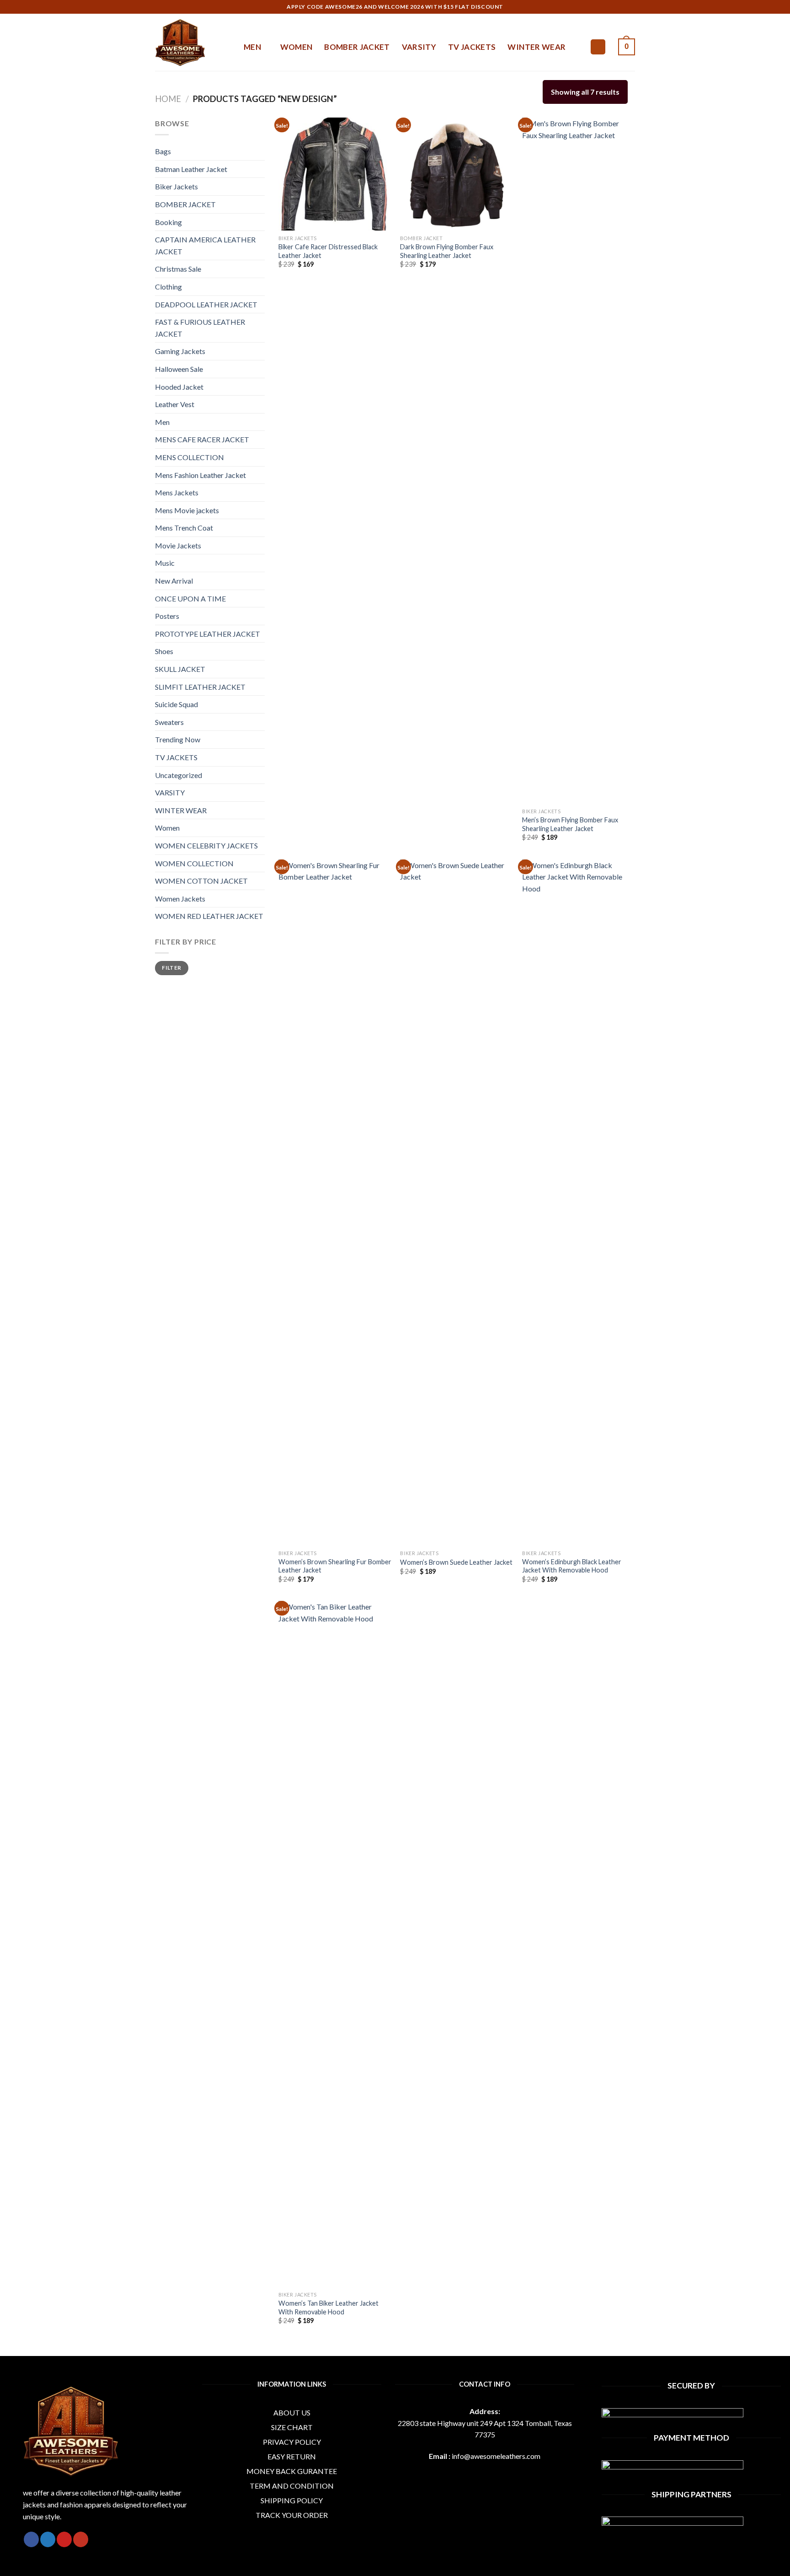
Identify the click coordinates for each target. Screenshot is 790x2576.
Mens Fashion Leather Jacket (200, 475)
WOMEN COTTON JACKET (201, 881)
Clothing (168, 287)
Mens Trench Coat (184, 528)
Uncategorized (179, 775)
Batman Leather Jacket (191, 169)
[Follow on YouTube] (81, 2539)
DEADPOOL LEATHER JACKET (206, 304)
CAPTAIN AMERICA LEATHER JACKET (205, 245)
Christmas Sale (178, 269)
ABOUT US (292, 2412)
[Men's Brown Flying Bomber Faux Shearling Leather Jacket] (579, 461)
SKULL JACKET (180, 669)
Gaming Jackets (180, 351)
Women (167, 828)
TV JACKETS (472, 47)
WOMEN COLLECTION (194, 863)
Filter (171, 968)
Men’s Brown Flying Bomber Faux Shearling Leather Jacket (570, 824)
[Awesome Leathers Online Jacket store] (192, 43)
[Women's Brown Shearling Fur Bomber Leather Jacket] (335, 1202)
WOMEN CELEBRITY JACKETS (206, 845)
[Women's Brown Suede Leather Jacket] (456, 1202)
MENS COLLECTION (189, 457)
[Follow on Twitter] (48, 2539)
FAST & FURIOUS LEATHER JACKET (200, 328)
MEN (252, 47)
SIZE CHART (292, 2427)
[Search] (598, 47)
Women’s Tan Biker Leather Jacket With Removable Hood (328, 2308)
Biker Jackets (176, 186)
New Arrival (174, 581)
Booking (168, 222)
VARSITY (419, 47)
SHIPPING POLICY (292, 2500)
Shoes (164, 651)
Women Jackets (180, 899)
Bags (163, 151)
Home (168, 99)
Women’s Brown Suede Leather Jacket (456, 1562)
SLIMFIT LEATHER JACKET (200, 687)
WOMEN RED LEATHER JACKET (209, 916)
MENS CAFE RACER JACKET (202, 439)
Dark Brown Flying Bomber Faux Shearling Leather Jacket (447, 251)
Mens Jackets (177, 492)
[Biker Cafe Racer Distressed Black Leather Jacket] (335, 174)
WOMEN (296, 47)
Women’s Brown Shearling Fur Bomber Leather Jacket (335, 1566)
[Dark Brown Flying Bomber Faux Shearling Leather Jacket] (456, 174)
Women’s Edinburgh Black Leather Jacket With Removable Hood (572, 1566)
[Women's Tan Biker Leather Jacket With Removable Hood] (335, 1944)
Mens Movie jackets (187, 510)
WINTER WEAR (536, 47)
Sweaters (169, 722)
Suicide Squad (176, 704)
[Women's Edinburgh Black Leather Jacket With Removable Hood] (579, 1202)
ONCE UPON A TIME (190, 598)
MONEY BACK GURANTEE (292, 2471)
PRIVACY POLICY (292, 2442)
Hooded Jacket (179, 387)
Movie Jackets (178, 545)
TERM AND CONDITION (292, 2486)
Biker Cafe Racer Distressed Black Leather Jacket (328, 251)
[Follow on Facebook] (31, 2539)
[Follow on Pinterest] (64, 2539)
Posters (167, 616)
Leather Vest (175, 404)
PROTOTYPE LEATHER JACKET (208, 634)
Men (162, 422)
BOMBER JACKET (357, 47)
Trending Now (178, 739)
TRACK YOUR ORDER (292, 2515)
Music (165, 563)
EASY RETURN (292, 2456)
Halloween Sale (179, 369)
